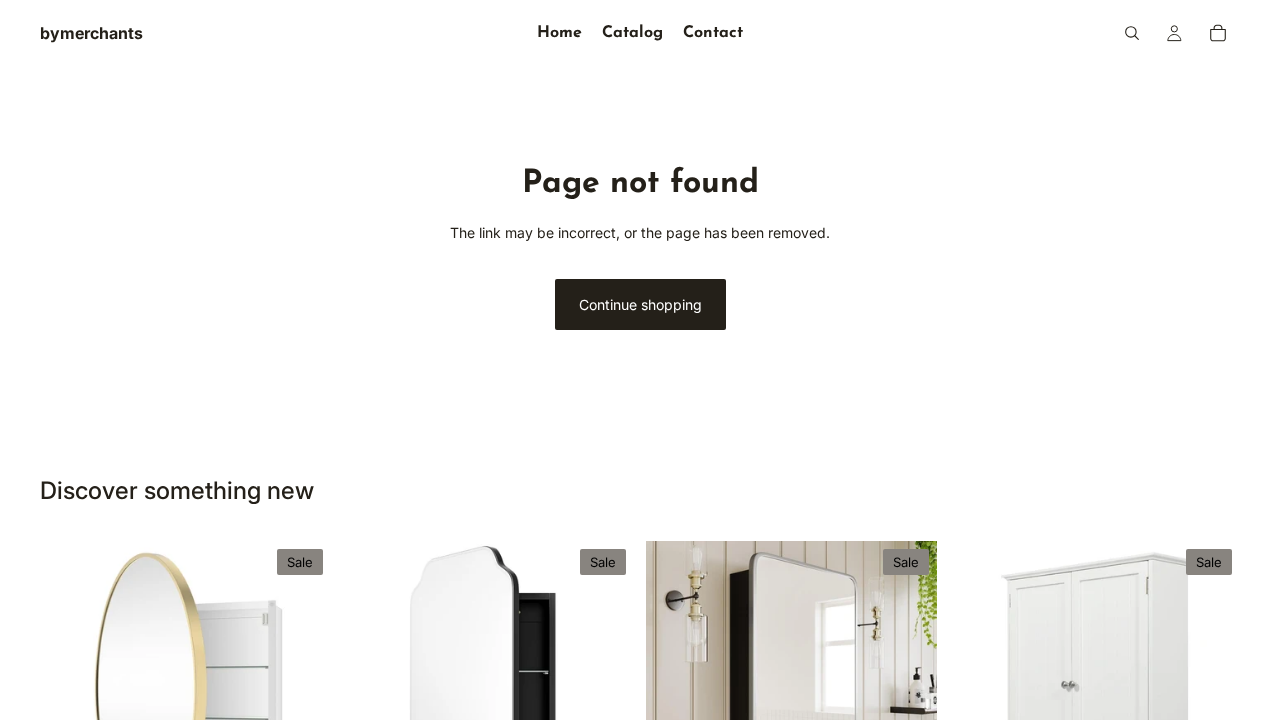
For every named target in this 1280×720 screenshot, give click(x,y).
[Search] (1132, 33)
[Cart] (1218, 33)
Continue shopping (640, 304)
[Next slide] (301, 686)
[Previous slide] (70, 686)
